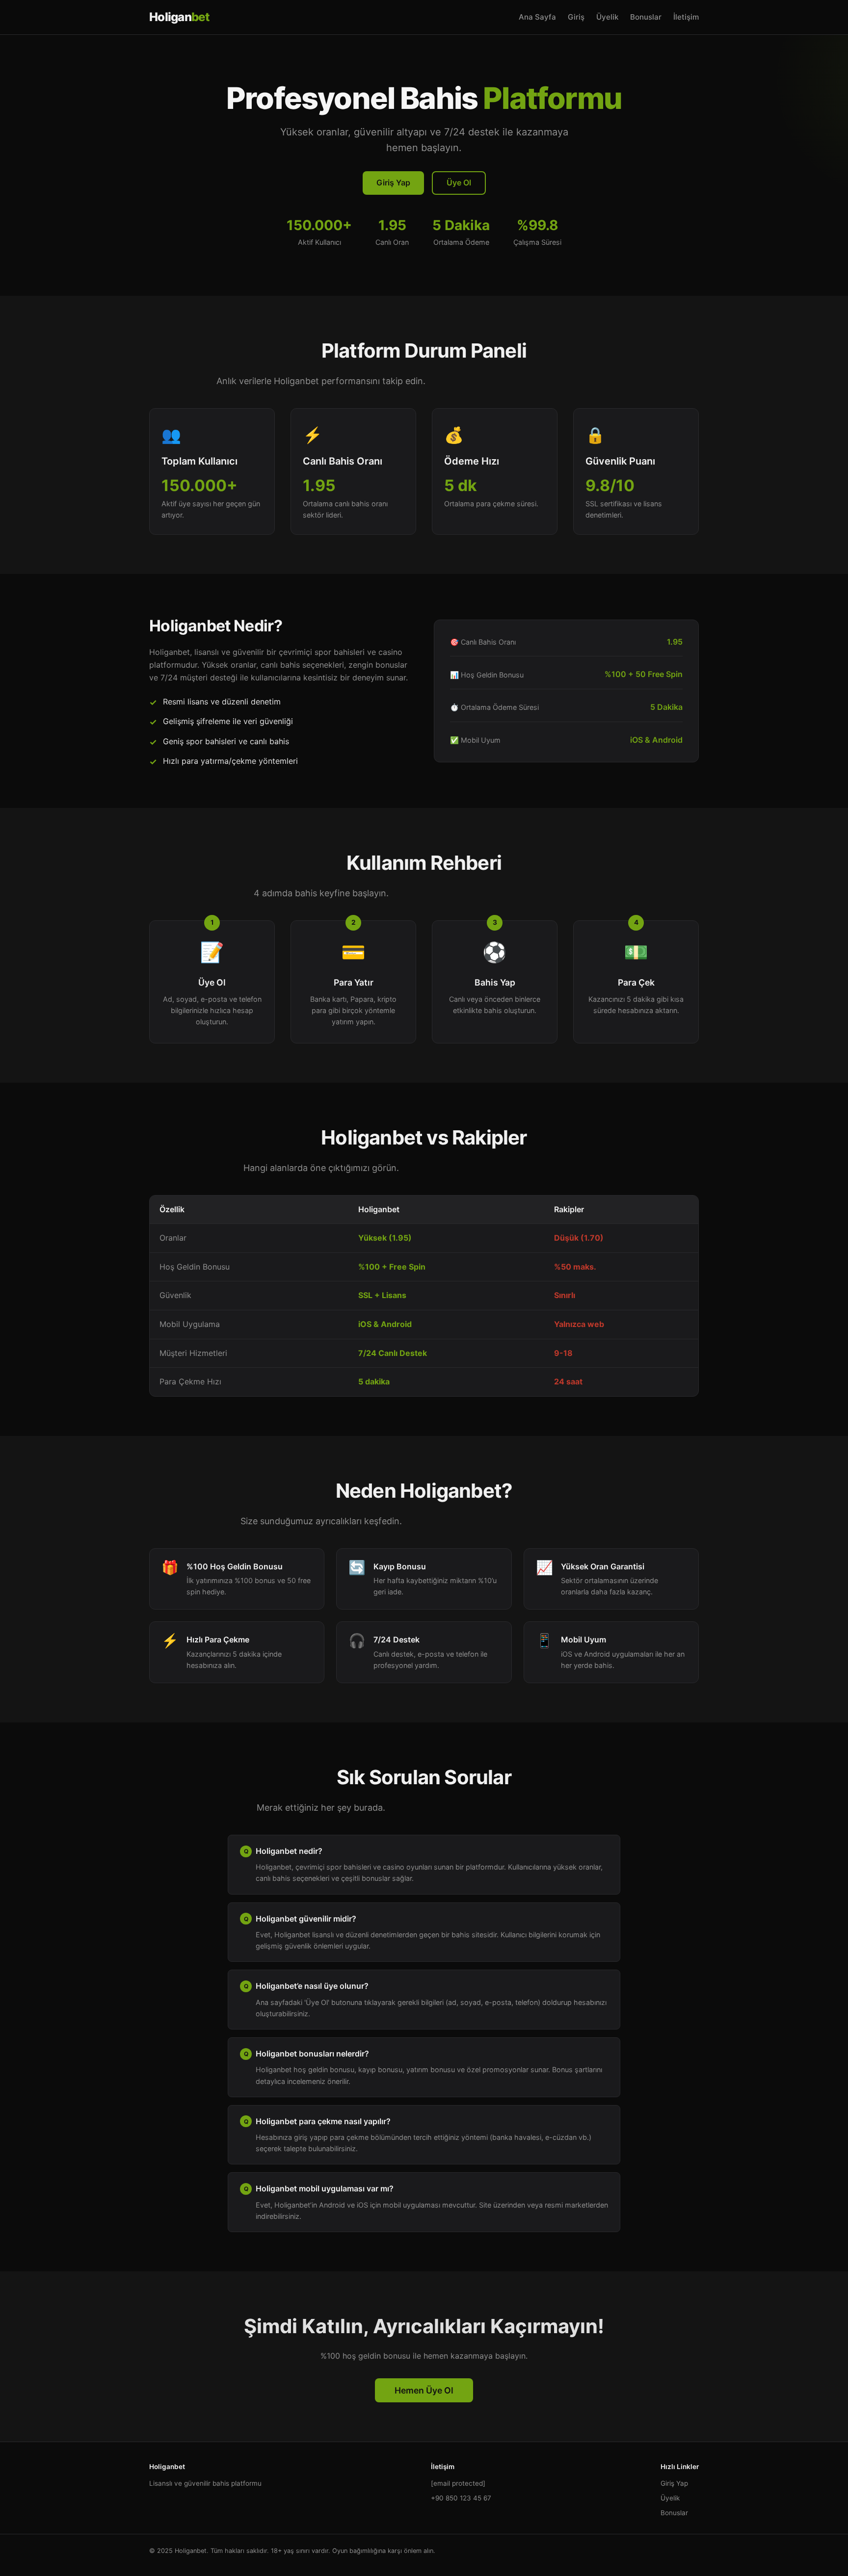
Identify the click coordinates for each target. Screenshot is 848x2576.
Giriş (576, 17)
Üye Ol (459, 182)
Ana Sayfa (537, 17)
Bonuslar (646, 17)
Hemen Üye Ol (424, 2390)
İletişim (686, 17)
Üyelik (607, 17)
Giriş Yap (393, 182)
